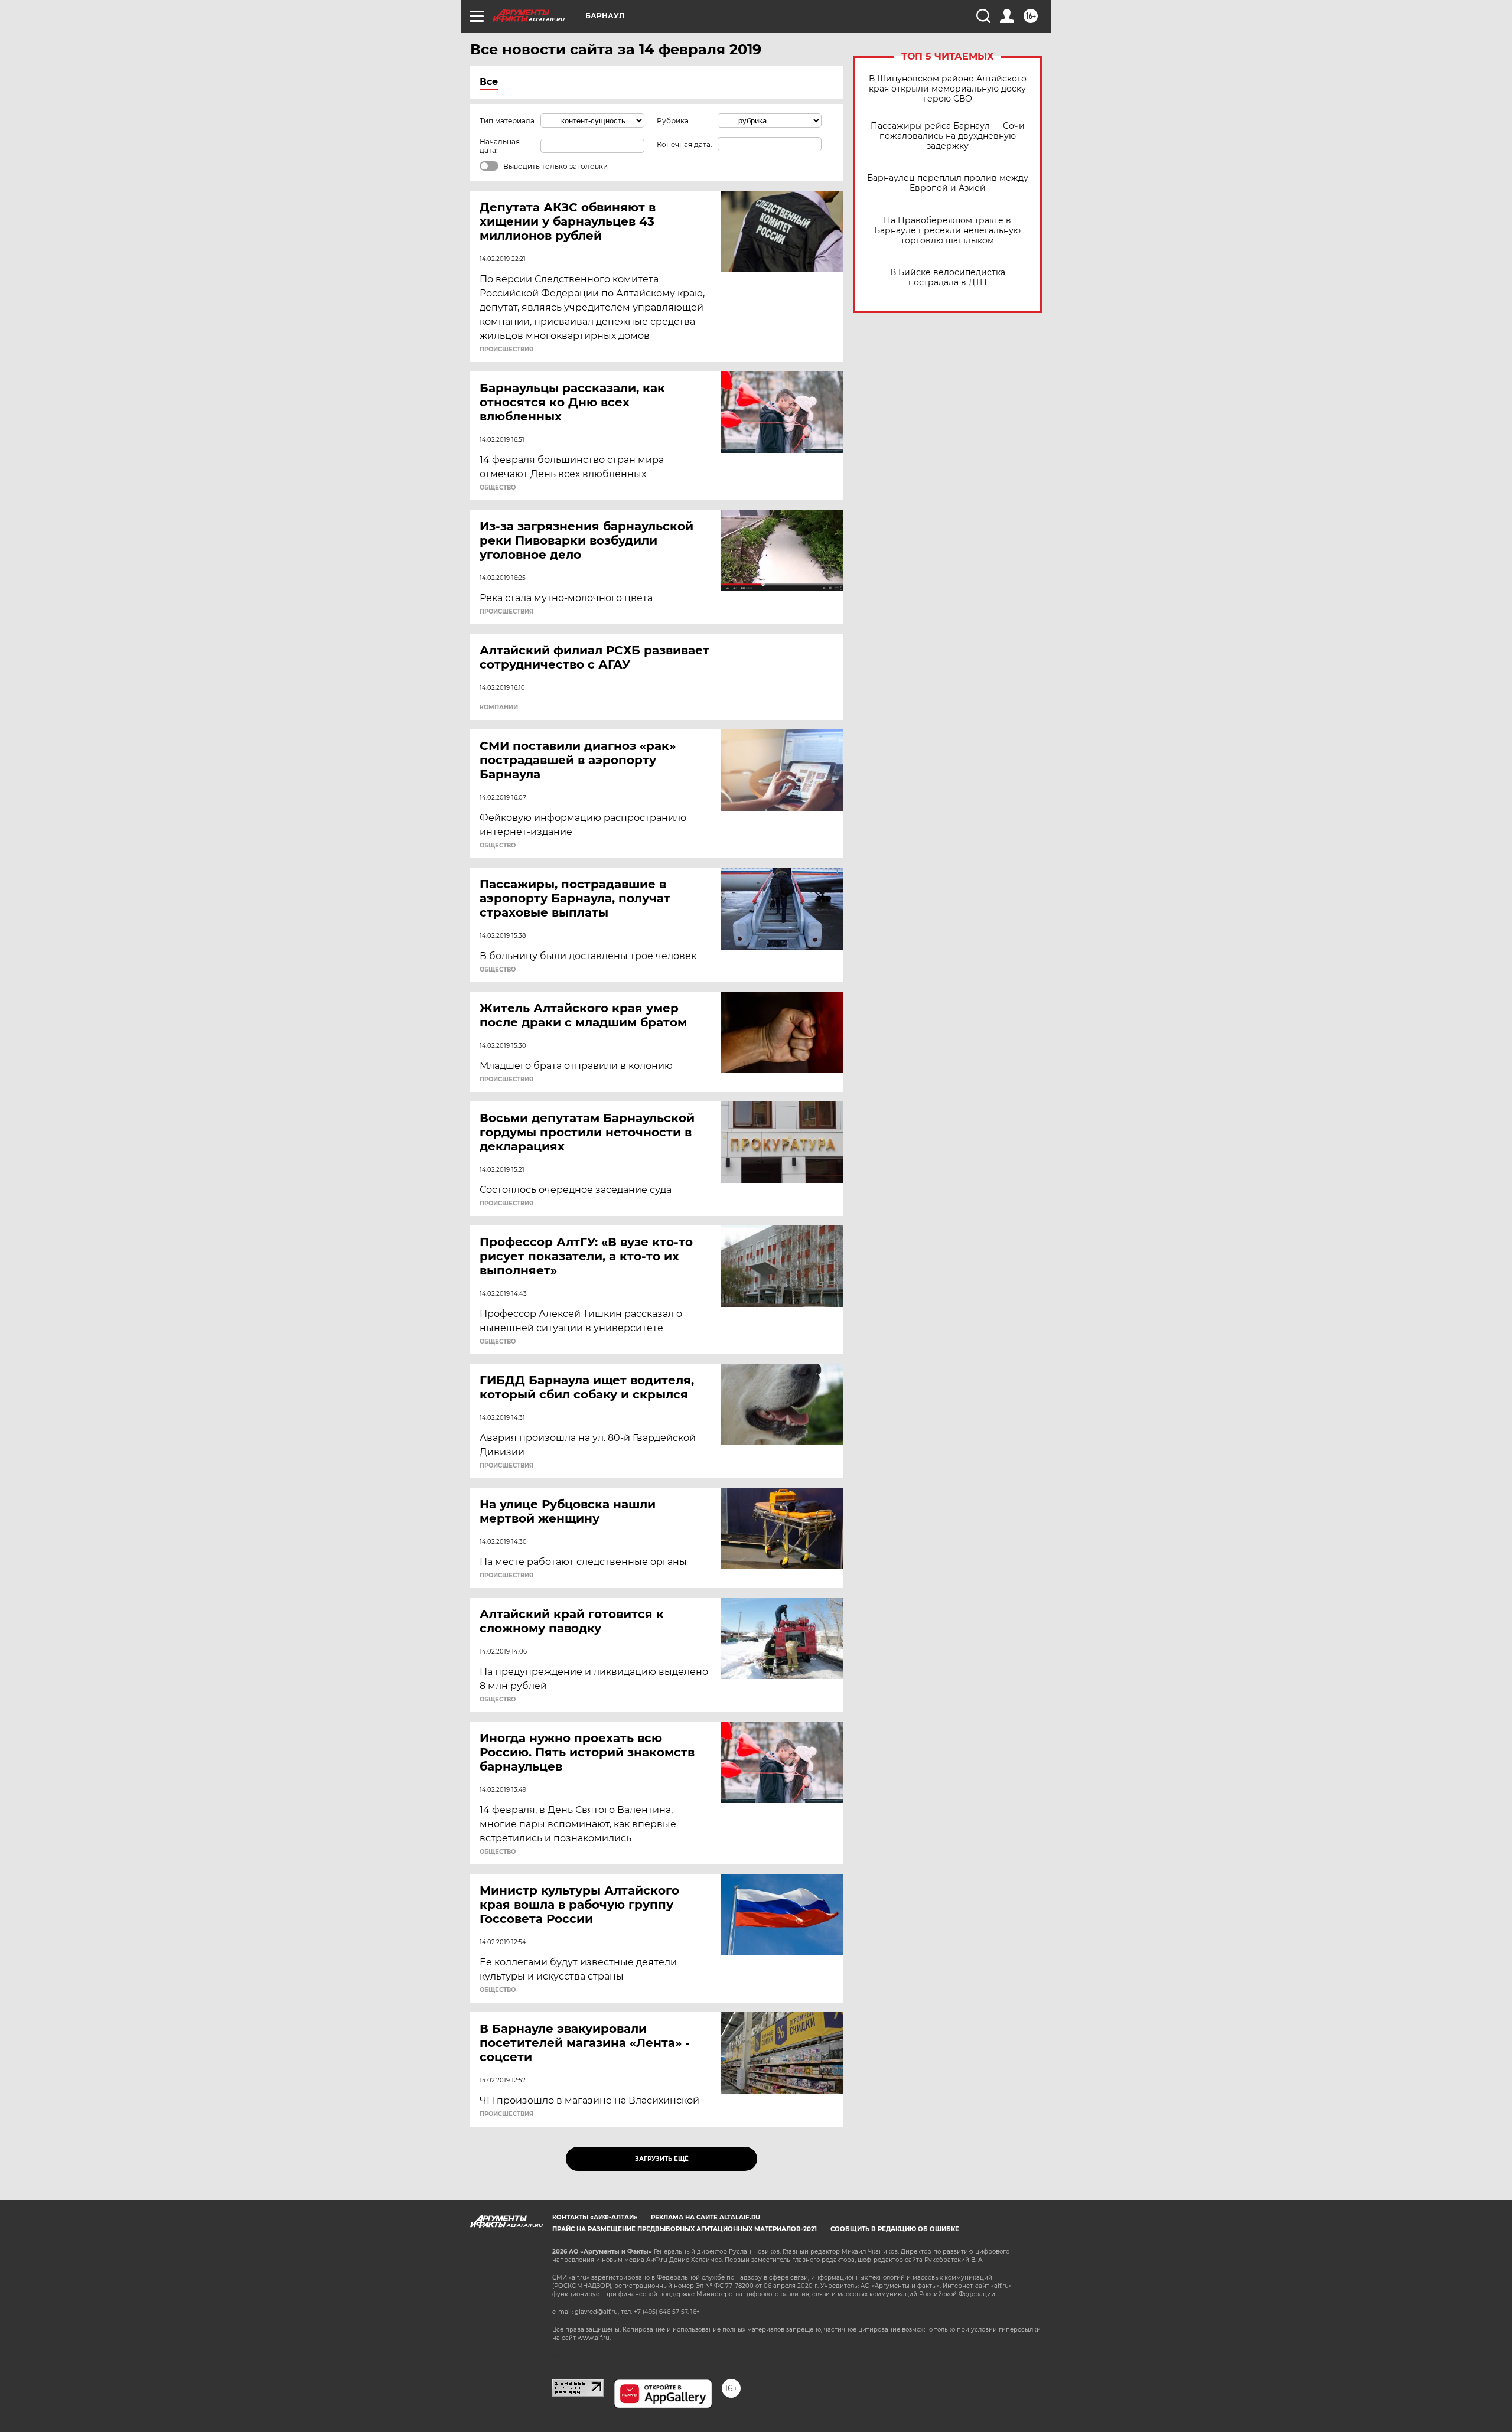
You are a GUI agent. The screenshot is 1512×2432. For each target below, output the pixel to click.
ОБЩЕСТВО (498, 488)
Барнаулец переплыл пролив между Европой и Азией (948, 183)
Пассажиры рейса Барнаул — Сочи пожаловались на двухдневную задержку (948, 136)
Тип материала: (508, 121)
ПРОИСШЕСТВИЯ (506, 350)
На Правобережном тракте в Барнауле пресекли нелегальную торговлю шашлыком (947, 231)
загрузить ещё (662, 2159)
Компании (499, 708)
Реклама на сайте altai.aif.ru (706, 2217)
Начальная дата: (500, 146)
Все (489, 82)
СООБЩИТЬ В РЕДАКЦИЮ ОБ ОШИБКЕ (895, 2229)
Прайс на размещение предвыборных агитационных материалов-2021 (685, 2229)
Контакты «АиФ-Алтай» (595, 2217)
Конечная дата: (685, 144)
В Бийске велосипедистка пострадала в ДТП (948, 278)
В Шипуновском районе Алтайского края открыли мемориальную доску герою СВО (948, 89)
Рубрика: (674, 121)
